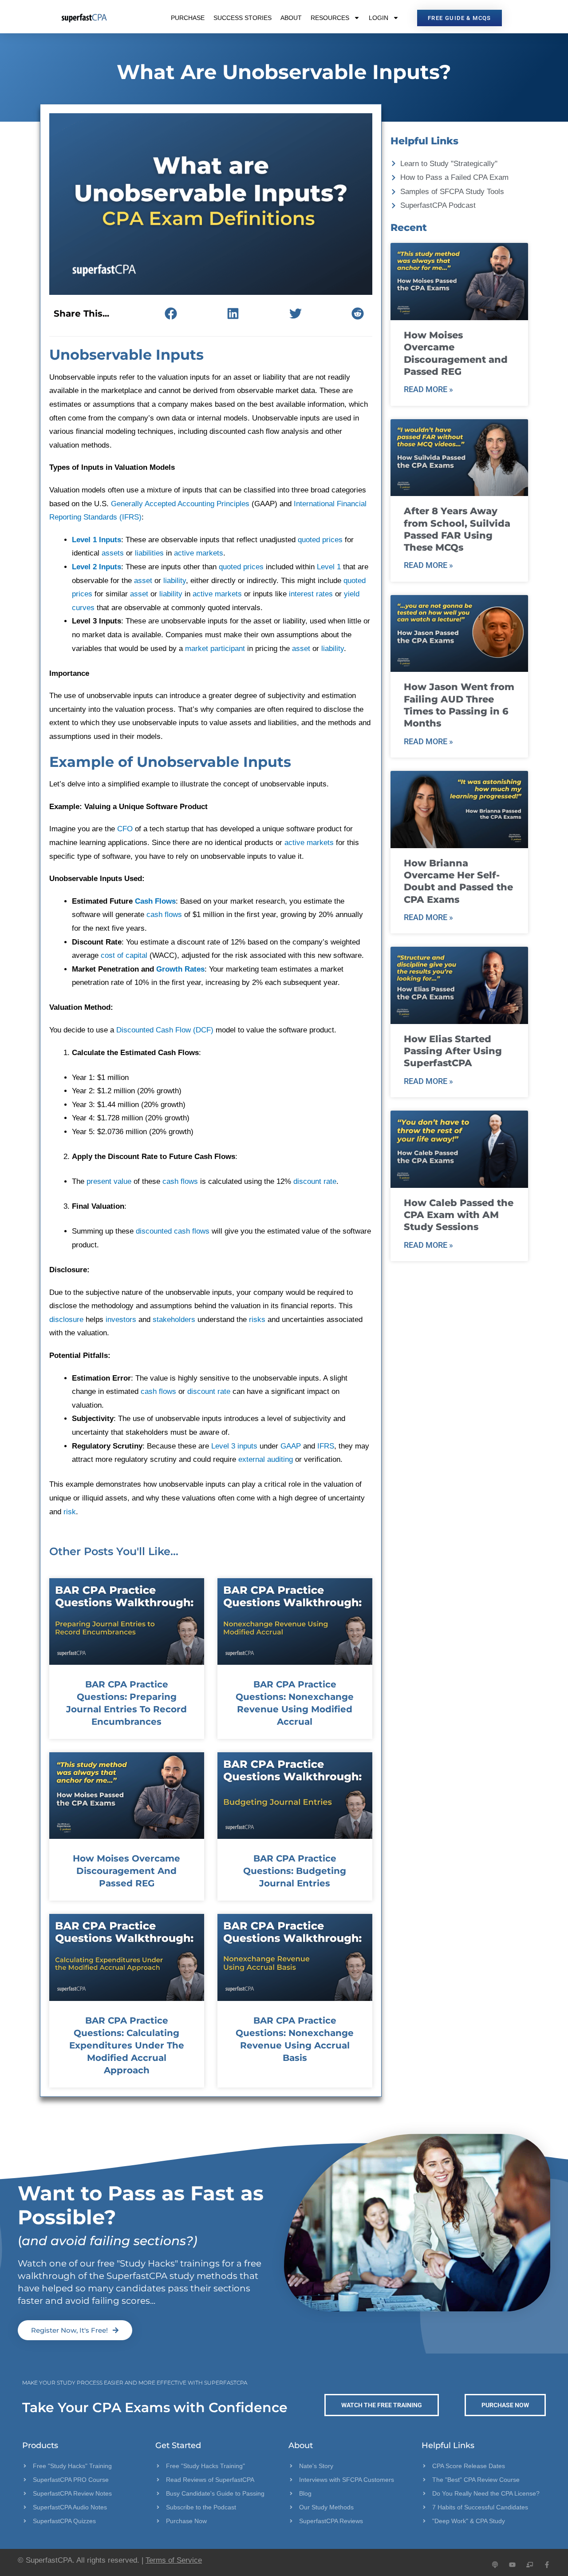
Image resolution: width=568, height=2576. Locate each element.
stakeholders (174, 1320)
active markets (199, 553)
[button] (171, 313)
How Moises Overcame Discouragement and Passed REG (126, 1871)
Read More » (428, 389)
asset (143, 581)
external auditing (266, 1459)
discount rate (315, 1181)
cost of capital (124, 955)
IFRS (326, 1446)
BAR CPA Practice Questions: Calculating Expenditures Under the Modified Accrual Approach (127, 2045)
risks (257, 1320)
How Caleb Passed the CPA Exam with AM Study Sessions (459, 1215)
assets (113, 553)
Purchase (188, 18)
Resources (330, 18)
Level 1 (329, 567)
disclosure (66, 1320)
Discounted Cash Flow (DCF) (165, 1030)
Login (379, 18)
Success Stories (243, 18)
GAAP (291, 1446)
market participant (215, 649)
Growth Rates (180, 969)
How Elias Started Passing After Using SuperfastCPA (453, 1051)
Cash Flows (155, 901)
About (291, 18)
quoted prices (320, 540)
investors (121, 1320)
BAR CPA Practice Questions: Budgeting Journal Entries (295, 1871)
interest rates (311, 594)
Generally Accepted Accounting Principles (180, 504)
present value (109, 1181)
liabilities (149, 553)
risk (70, 1512)
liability (175, 581)
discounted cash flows (173, 1231)
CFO (125, 829)
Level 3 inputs (234, 1446)
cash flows (164, 915)
